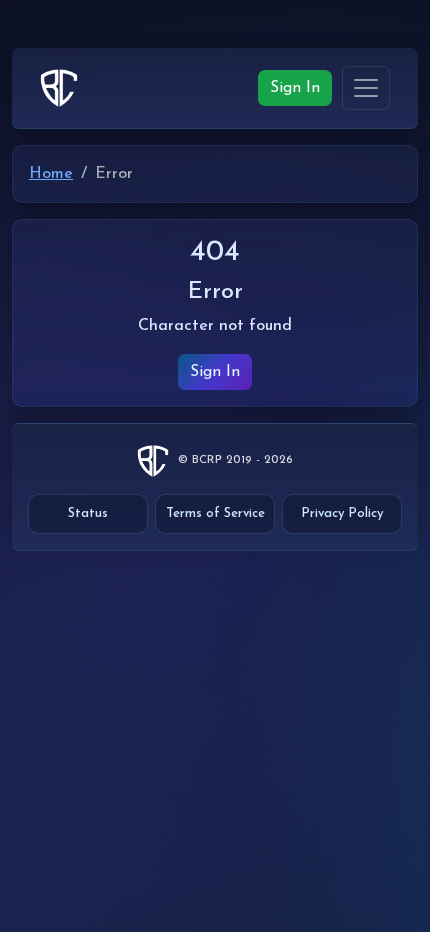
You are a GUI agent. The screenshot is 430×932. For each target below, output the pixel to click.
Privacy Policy (342, 513)
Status (88, 513)
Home (51, 174)
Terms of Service (215, 513)
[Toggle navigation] (366, 87)
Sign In (295, 88)
